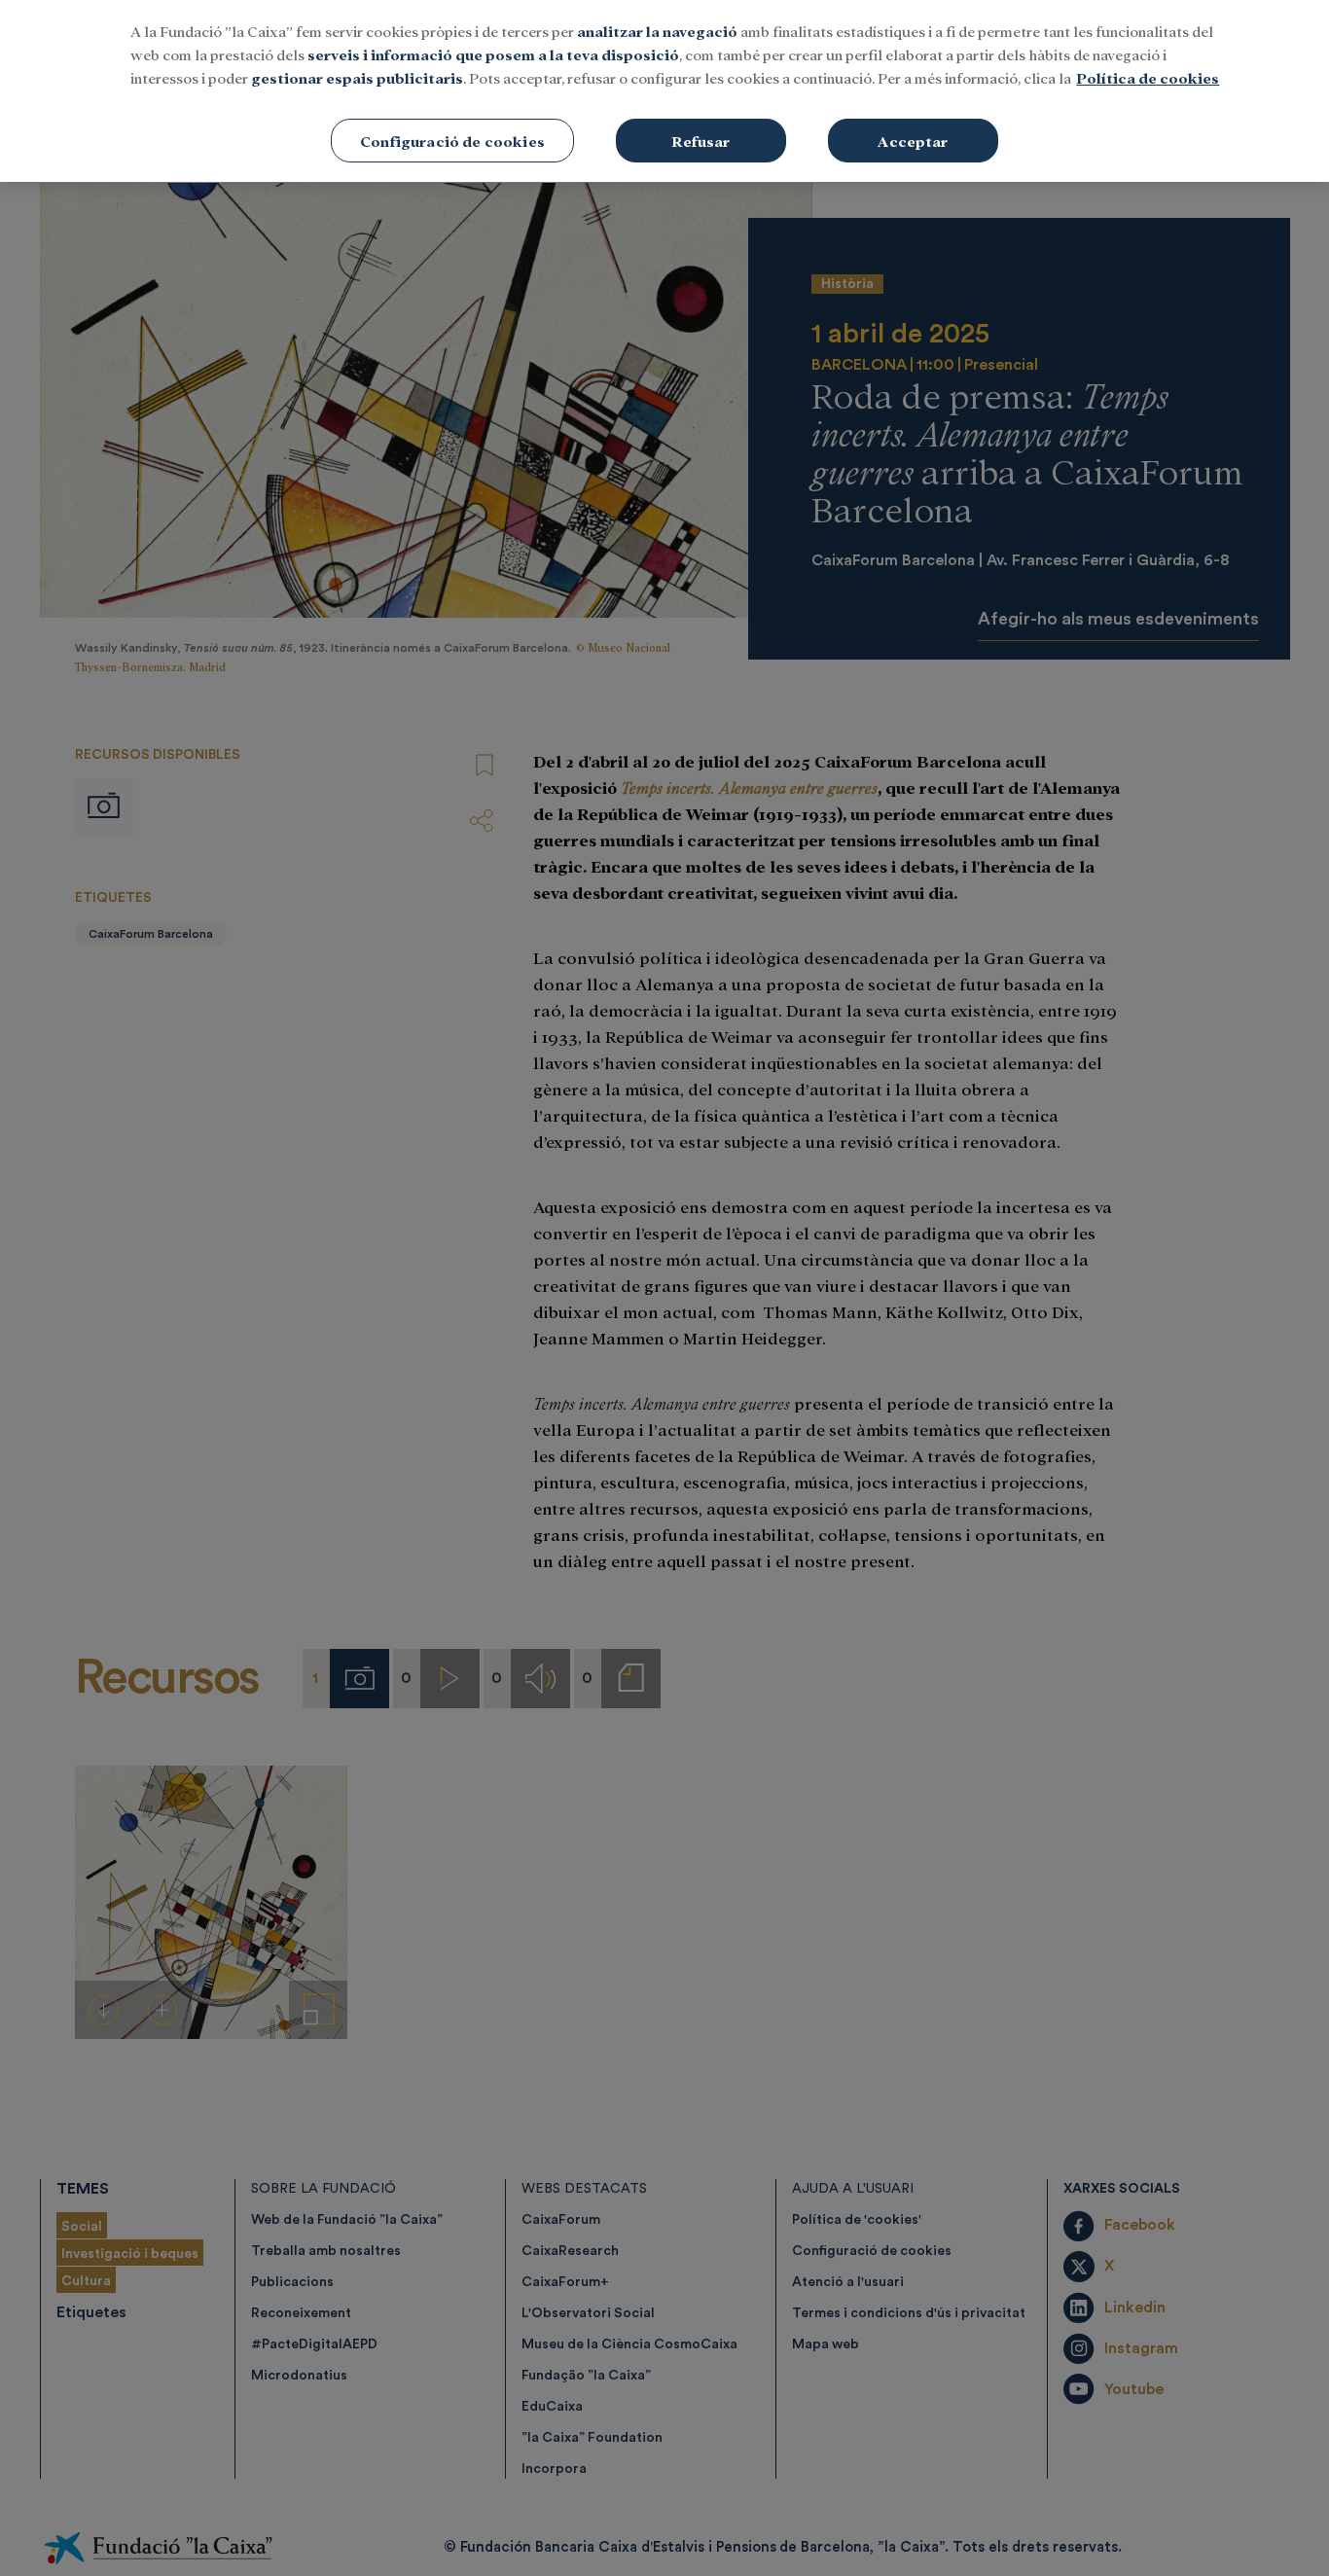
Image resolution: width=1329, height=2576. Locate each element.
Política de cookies (1148, 77)
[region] (664, 91)
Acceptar (913, 141)
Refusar (700, 141)
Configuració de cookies (452, 141)
